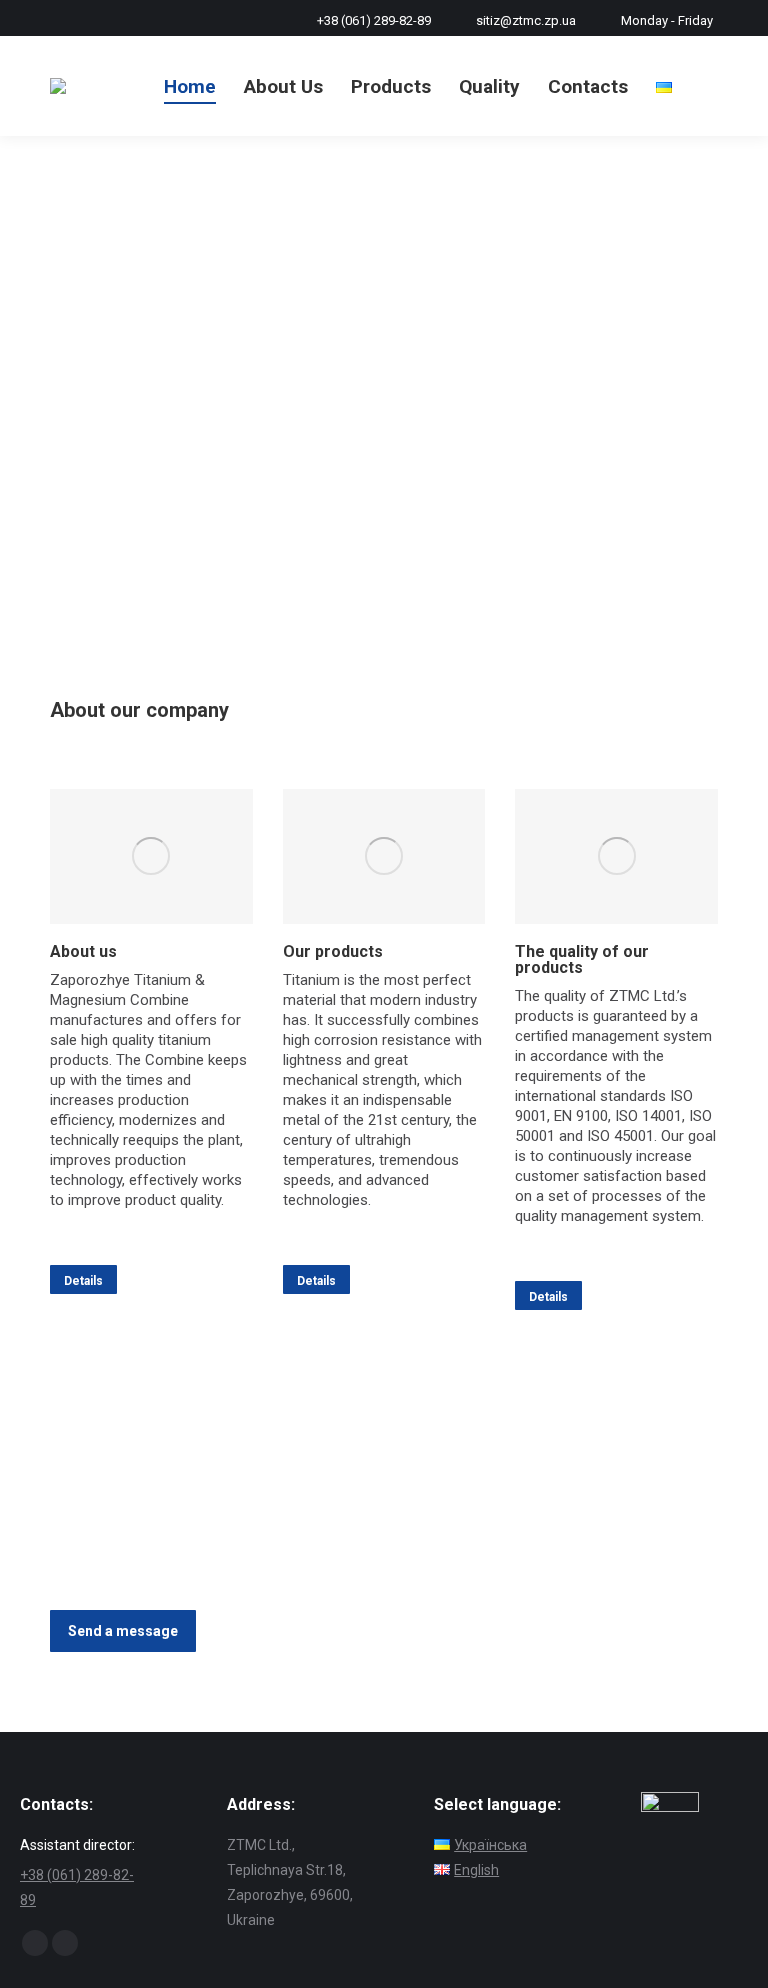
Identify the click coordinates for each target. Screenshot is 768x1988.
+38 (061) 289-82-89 (374, 20)
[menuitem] (190, 86)
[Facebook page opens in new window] (35, 1943)
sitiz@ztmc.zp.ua (526, 20)
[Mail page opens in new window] (65, 1943)
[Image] (151, 856)
